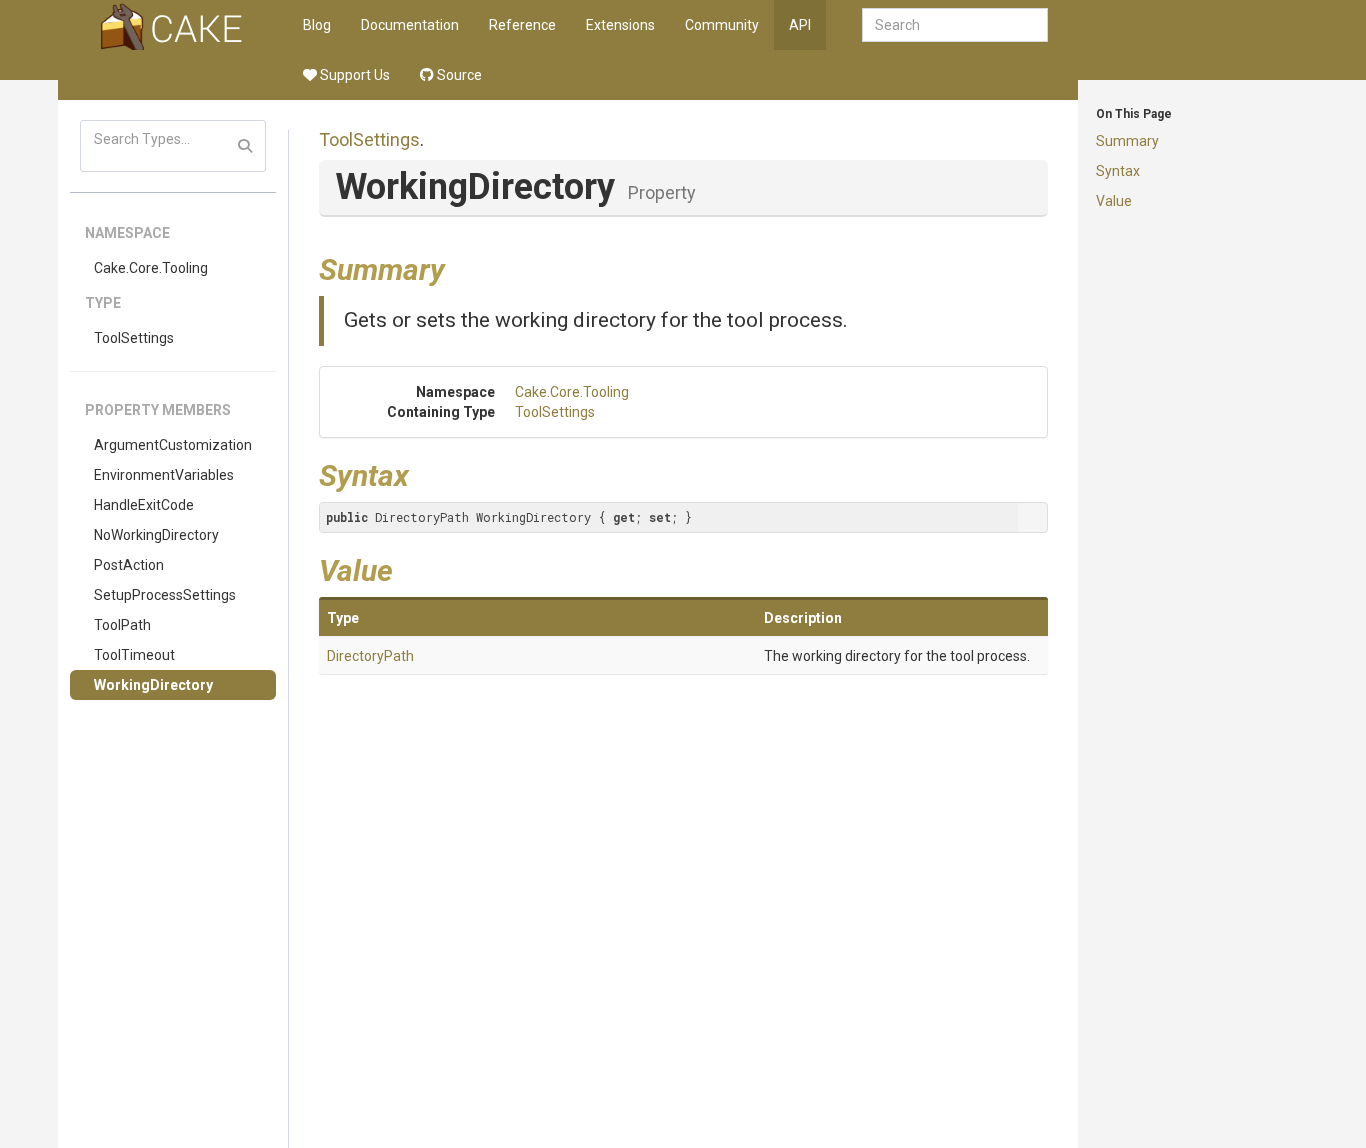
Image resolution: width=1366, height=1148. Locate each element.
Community (722, 25)
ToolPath (122, 625)
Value (1114, 201)
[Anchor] (460, 267)
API (800, 25)
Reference (522, 25)
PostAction (129, 565)
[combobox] (955, 25)
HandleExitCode (144, 505)
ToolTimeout (134, 655)
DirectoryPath (370, 656)
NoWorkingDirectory (156, 535)
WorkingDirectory (153, 685)
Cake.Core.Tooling (151, 268)
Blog (317, 25)
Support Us (353, 75)
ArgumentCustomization (173, 445)
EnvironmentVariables (164, 475)
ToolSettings (134, 338)
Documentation (410, 25)
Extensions (620, 25)
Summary (1127, 141)
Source (458, 75)
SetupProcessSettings (165, 595)
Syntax (1118, 171)
